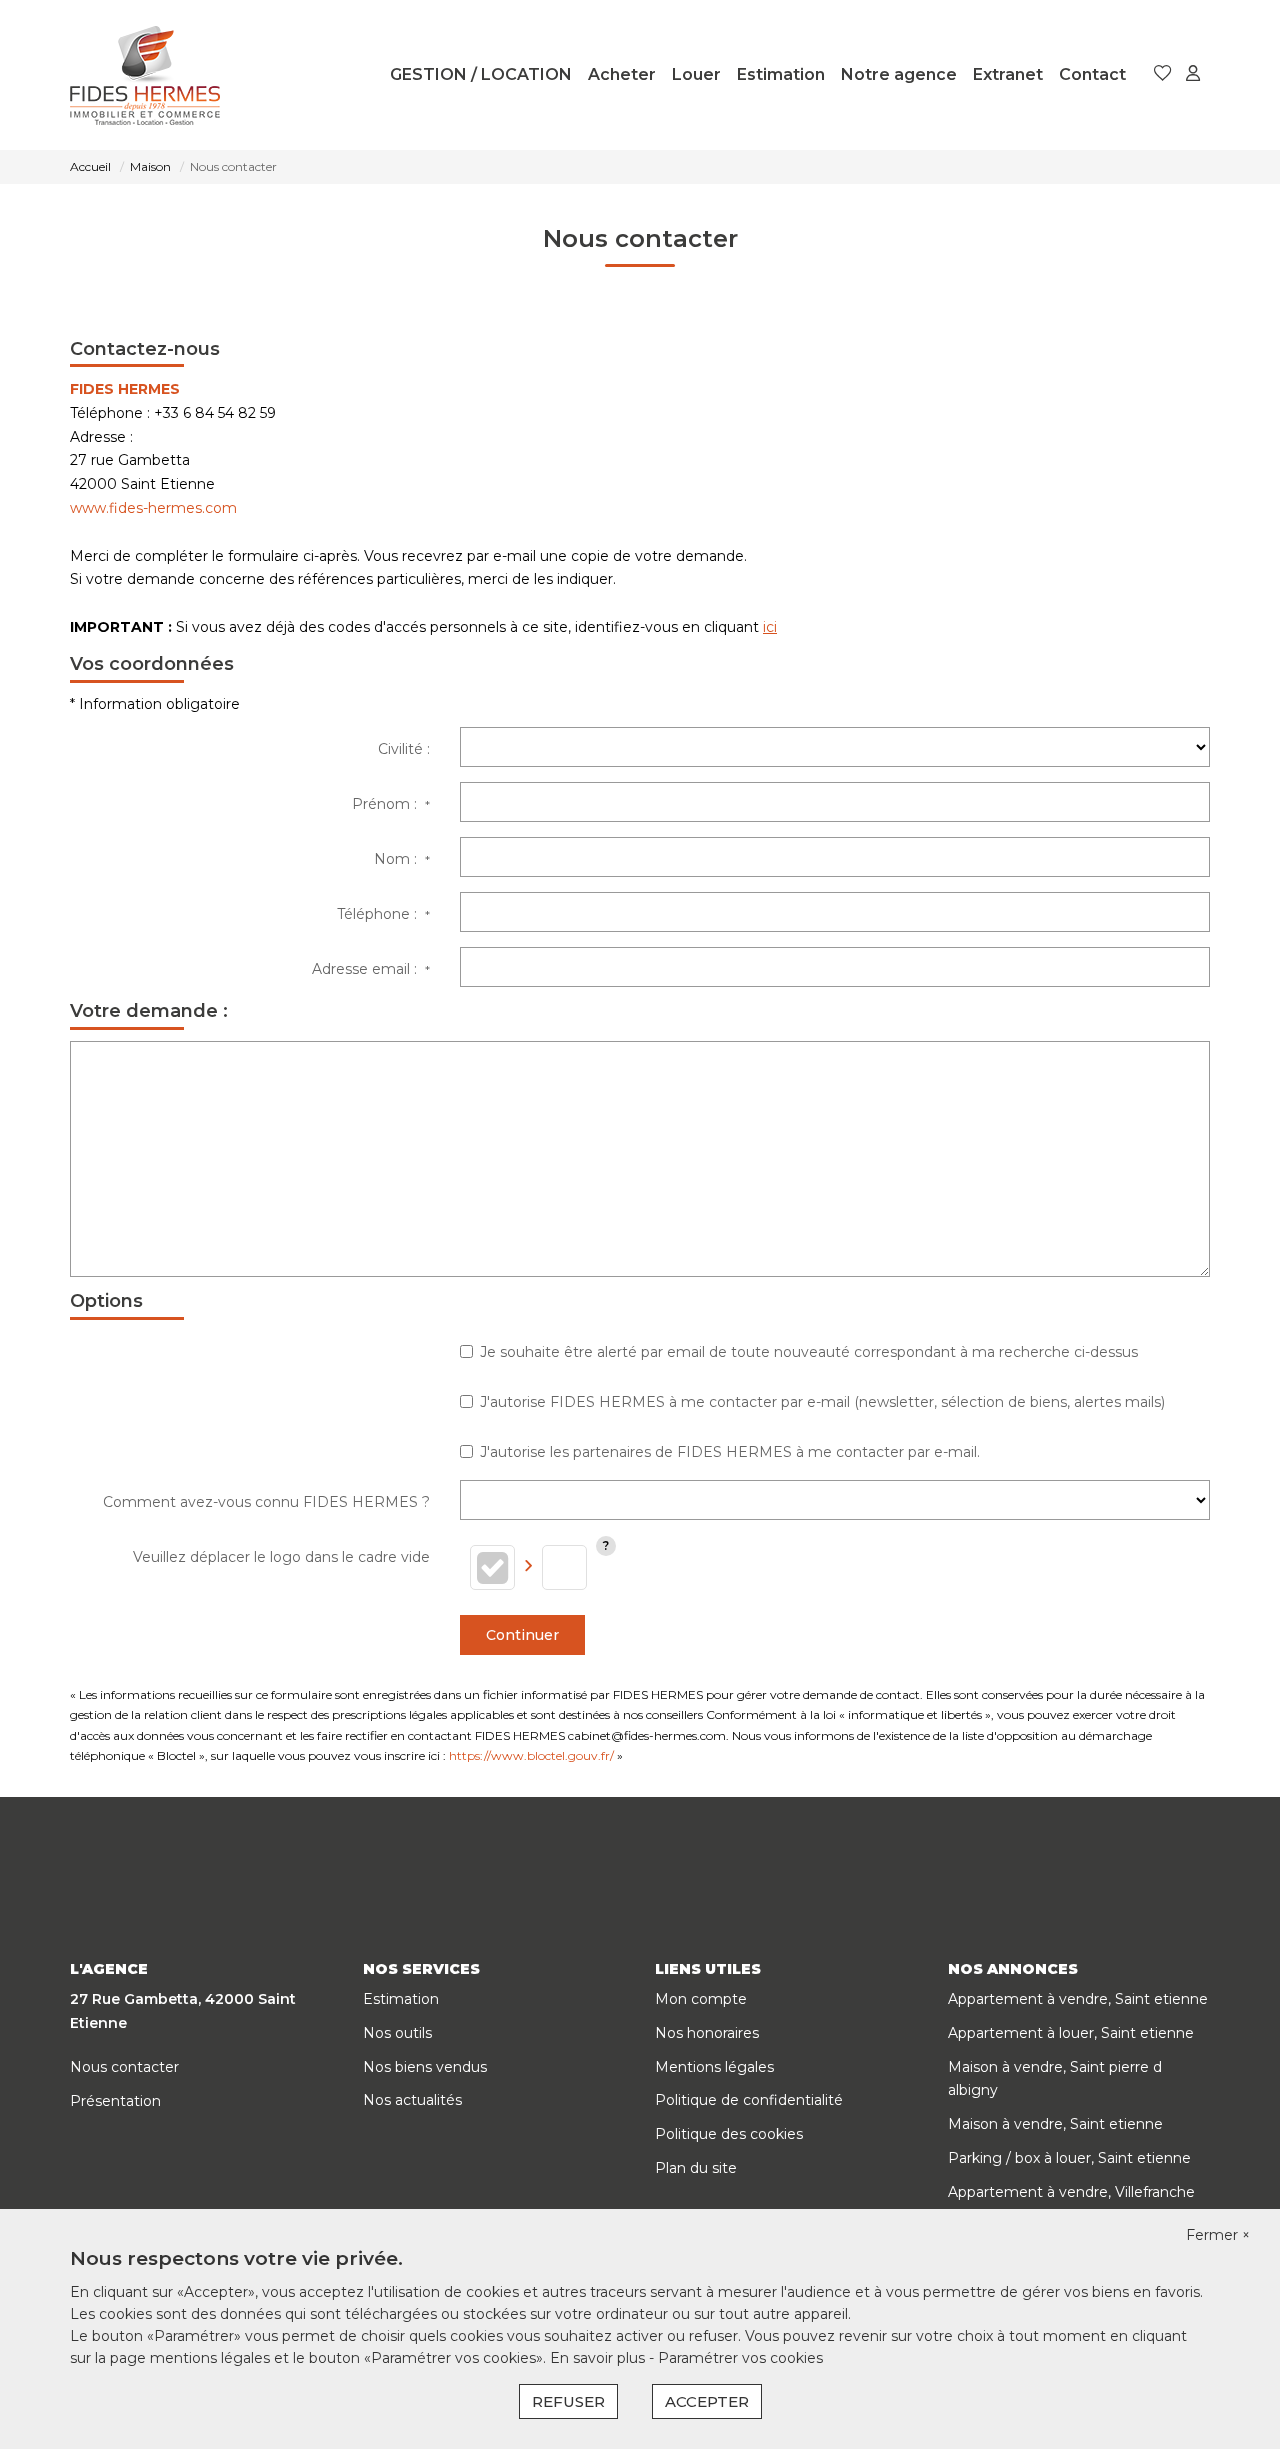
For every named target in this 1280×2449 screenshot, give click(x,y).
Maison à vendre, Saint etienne (1055, 2124)
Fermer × (1218, 2235)
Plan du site (696, 2168)
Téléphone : (383, 914)
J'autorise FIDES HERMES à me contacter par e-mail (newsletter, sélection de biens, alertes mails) (822, 1402)
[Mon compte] (1193, 74)
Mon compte (701, 1999)
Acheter (622, 74)
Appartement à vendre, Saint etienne (1078, 1999)
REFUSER (568, 2401)
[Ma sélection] (1163, 74)
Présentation (115, 2101)
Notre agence (899, 74)
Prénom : (391, 804)
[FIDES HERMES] (145, 75)
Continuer (522, 1635)
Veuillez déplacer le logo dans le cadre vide (281, 1557)
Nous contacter (124, 2067)
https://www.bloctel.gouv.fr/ (531, 1755)
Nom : (402, 859)
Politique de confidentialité (749, 2100)
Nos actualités (412, 2100)
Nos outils (397, 2033)
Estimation (781, 74)
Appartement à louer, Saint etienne (1071, 2033)
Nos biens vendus (425, 2067)
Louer (696, 74)
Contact (1092, 74)
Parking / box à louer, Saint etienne (1069, 2158)
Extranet (1008, 74)
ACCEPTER (707, 2401)
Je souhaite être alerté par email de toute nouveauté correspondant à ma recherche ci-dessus (809, 1352)
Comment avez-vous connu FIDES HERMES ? (266, 1502)
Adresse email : (371, 969)
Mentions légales (714, 2067)
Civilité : (404, 749)
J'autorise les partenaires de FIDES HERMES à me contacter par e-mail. (730, 1452)
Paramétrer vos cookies (740, 2358)
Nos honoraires (707, 2033)
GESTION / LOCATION (481, 74)
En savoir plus (599, 2358)
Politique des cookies (729, 2134)
